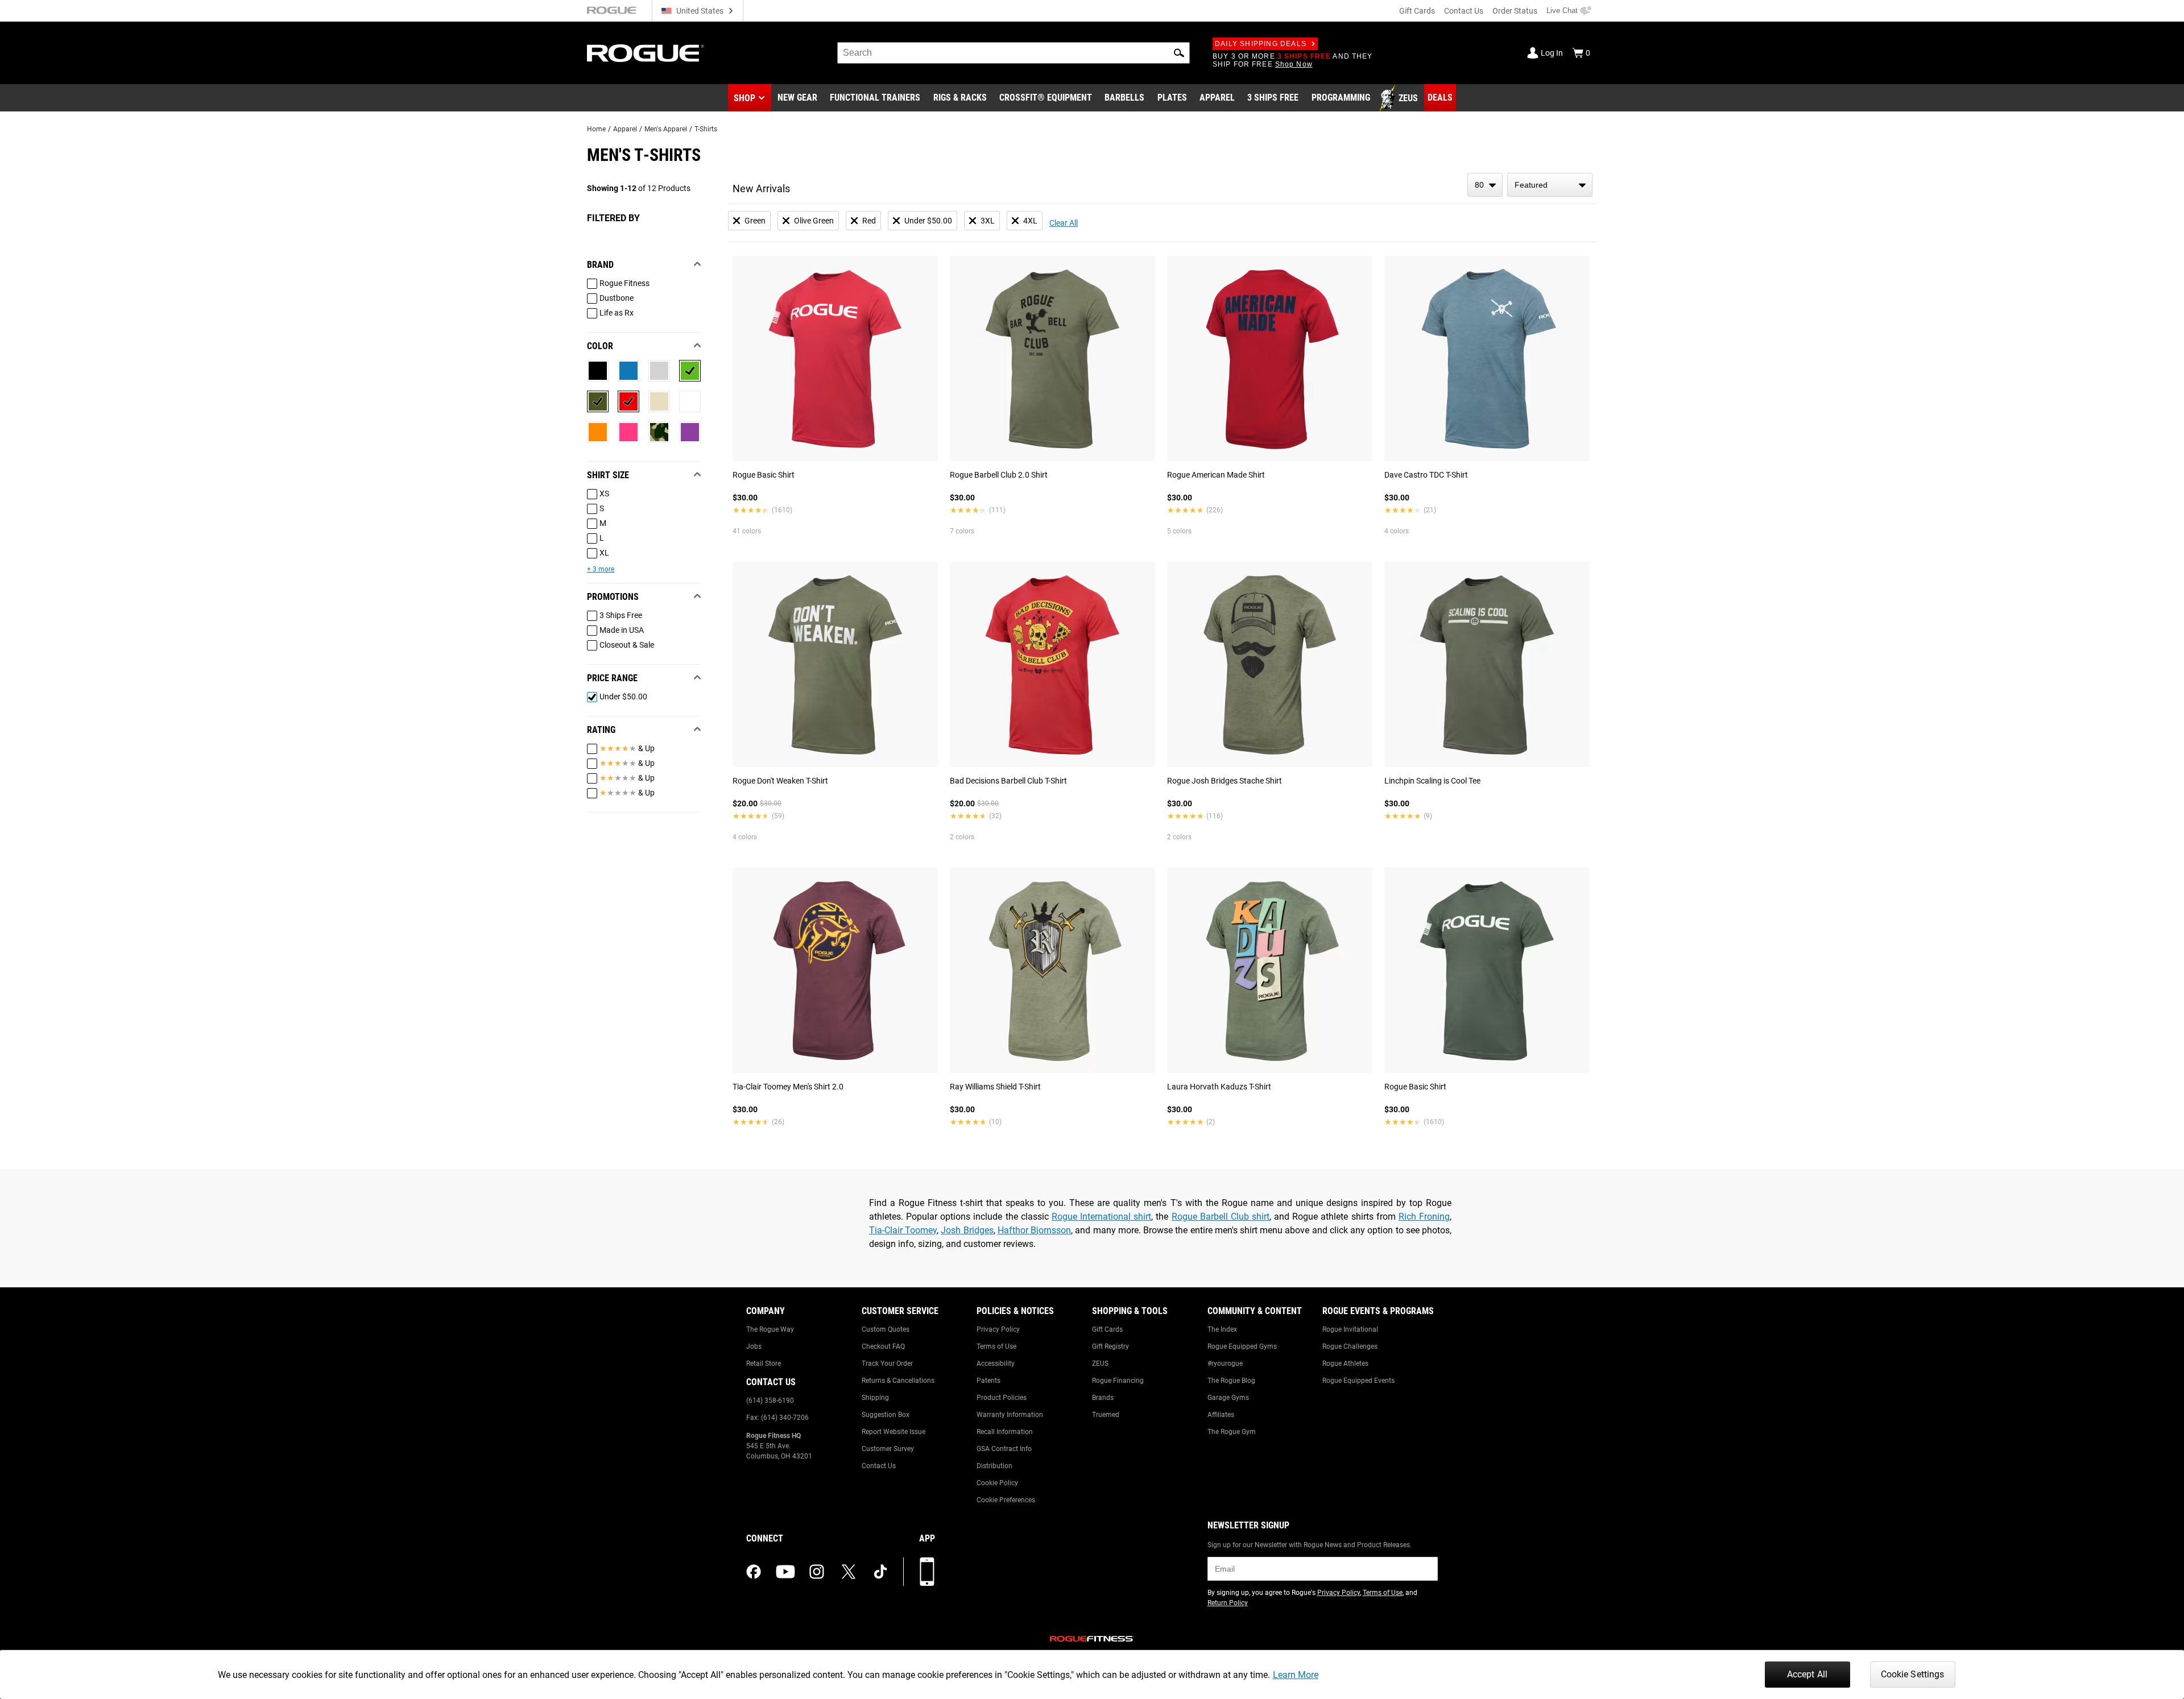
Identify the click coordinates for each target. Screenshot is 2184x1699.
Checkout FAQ (883, 1346)
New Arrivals (761, 188)
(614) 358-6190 (770, 1400)
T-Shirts (706, 129)
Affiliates (1221, 1415)
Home (596, 129)
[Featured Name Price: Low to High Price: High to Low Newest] (1550, 185)
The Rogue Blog (1231, 1381)
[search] (1014, 53)
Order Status (1515, 11)
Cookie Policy (997, 1483)
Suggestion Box (886, 1415)
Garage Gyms (1228, 1398)
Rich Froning (1424, 1217)
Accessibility (996, 1364)
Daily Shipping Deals (1261, 44)
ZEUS (1100, 1364)
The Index (1222, 1329)
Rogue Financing (1118, 1381)
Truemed (1106, 1415)
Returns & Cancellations (898, 1381)
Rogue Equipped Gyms (1242, 1346)
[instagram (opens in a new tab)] (817, 1572)
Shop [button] (744, 98)
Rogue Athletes (1345, 1364)
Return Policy (1228, 1603)
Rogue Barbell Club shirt (1221, 1217)
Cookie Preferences (1006, 1500)
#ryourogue (1225, 1364)
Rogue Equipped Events (1358, 1381)
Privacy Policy (998, 1329)
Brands (1103, 1398)
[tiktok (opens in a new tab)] (880, 1572)
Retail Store (764, 1364)
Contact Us (1464, 11)
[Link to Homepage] (646, 53)
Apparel (625, 129)
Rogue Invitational (1350, 1329)
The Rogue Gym (1232, 1432)
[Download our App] (927, 1572)
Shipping (875, 1398)
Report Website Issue (894, 1432)
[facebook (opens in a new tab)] (754, 1572)
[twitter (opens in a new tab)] (849, 1572)
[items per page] (1485, 185)
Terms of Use (996, 1346)
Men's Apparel (666, 129)
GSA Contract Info (1004, 1449)
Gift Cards (1417, 11)
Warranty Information (1010, 1415)
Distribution (994, 1466)
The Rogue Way (770, 1329)
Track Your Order (887, 1364)
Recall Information (1005, 1432)
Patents (988, 1381)
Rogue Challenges (1350, 1346)
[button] (1179, 53)
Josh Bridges (967, 1230)
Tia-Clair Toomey (903, 1230)
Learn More (1296, 1675)
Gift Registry (1110, 1346)
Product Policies (1002, 1398)
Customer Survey (888, 1449)
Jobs (754, 1346)
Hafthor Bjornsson (1034, 1230)
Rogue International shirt (1101, 1217)
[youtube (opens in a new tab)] (785, 1572)
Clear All (1064, 223)
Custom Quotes (886, 1329)
